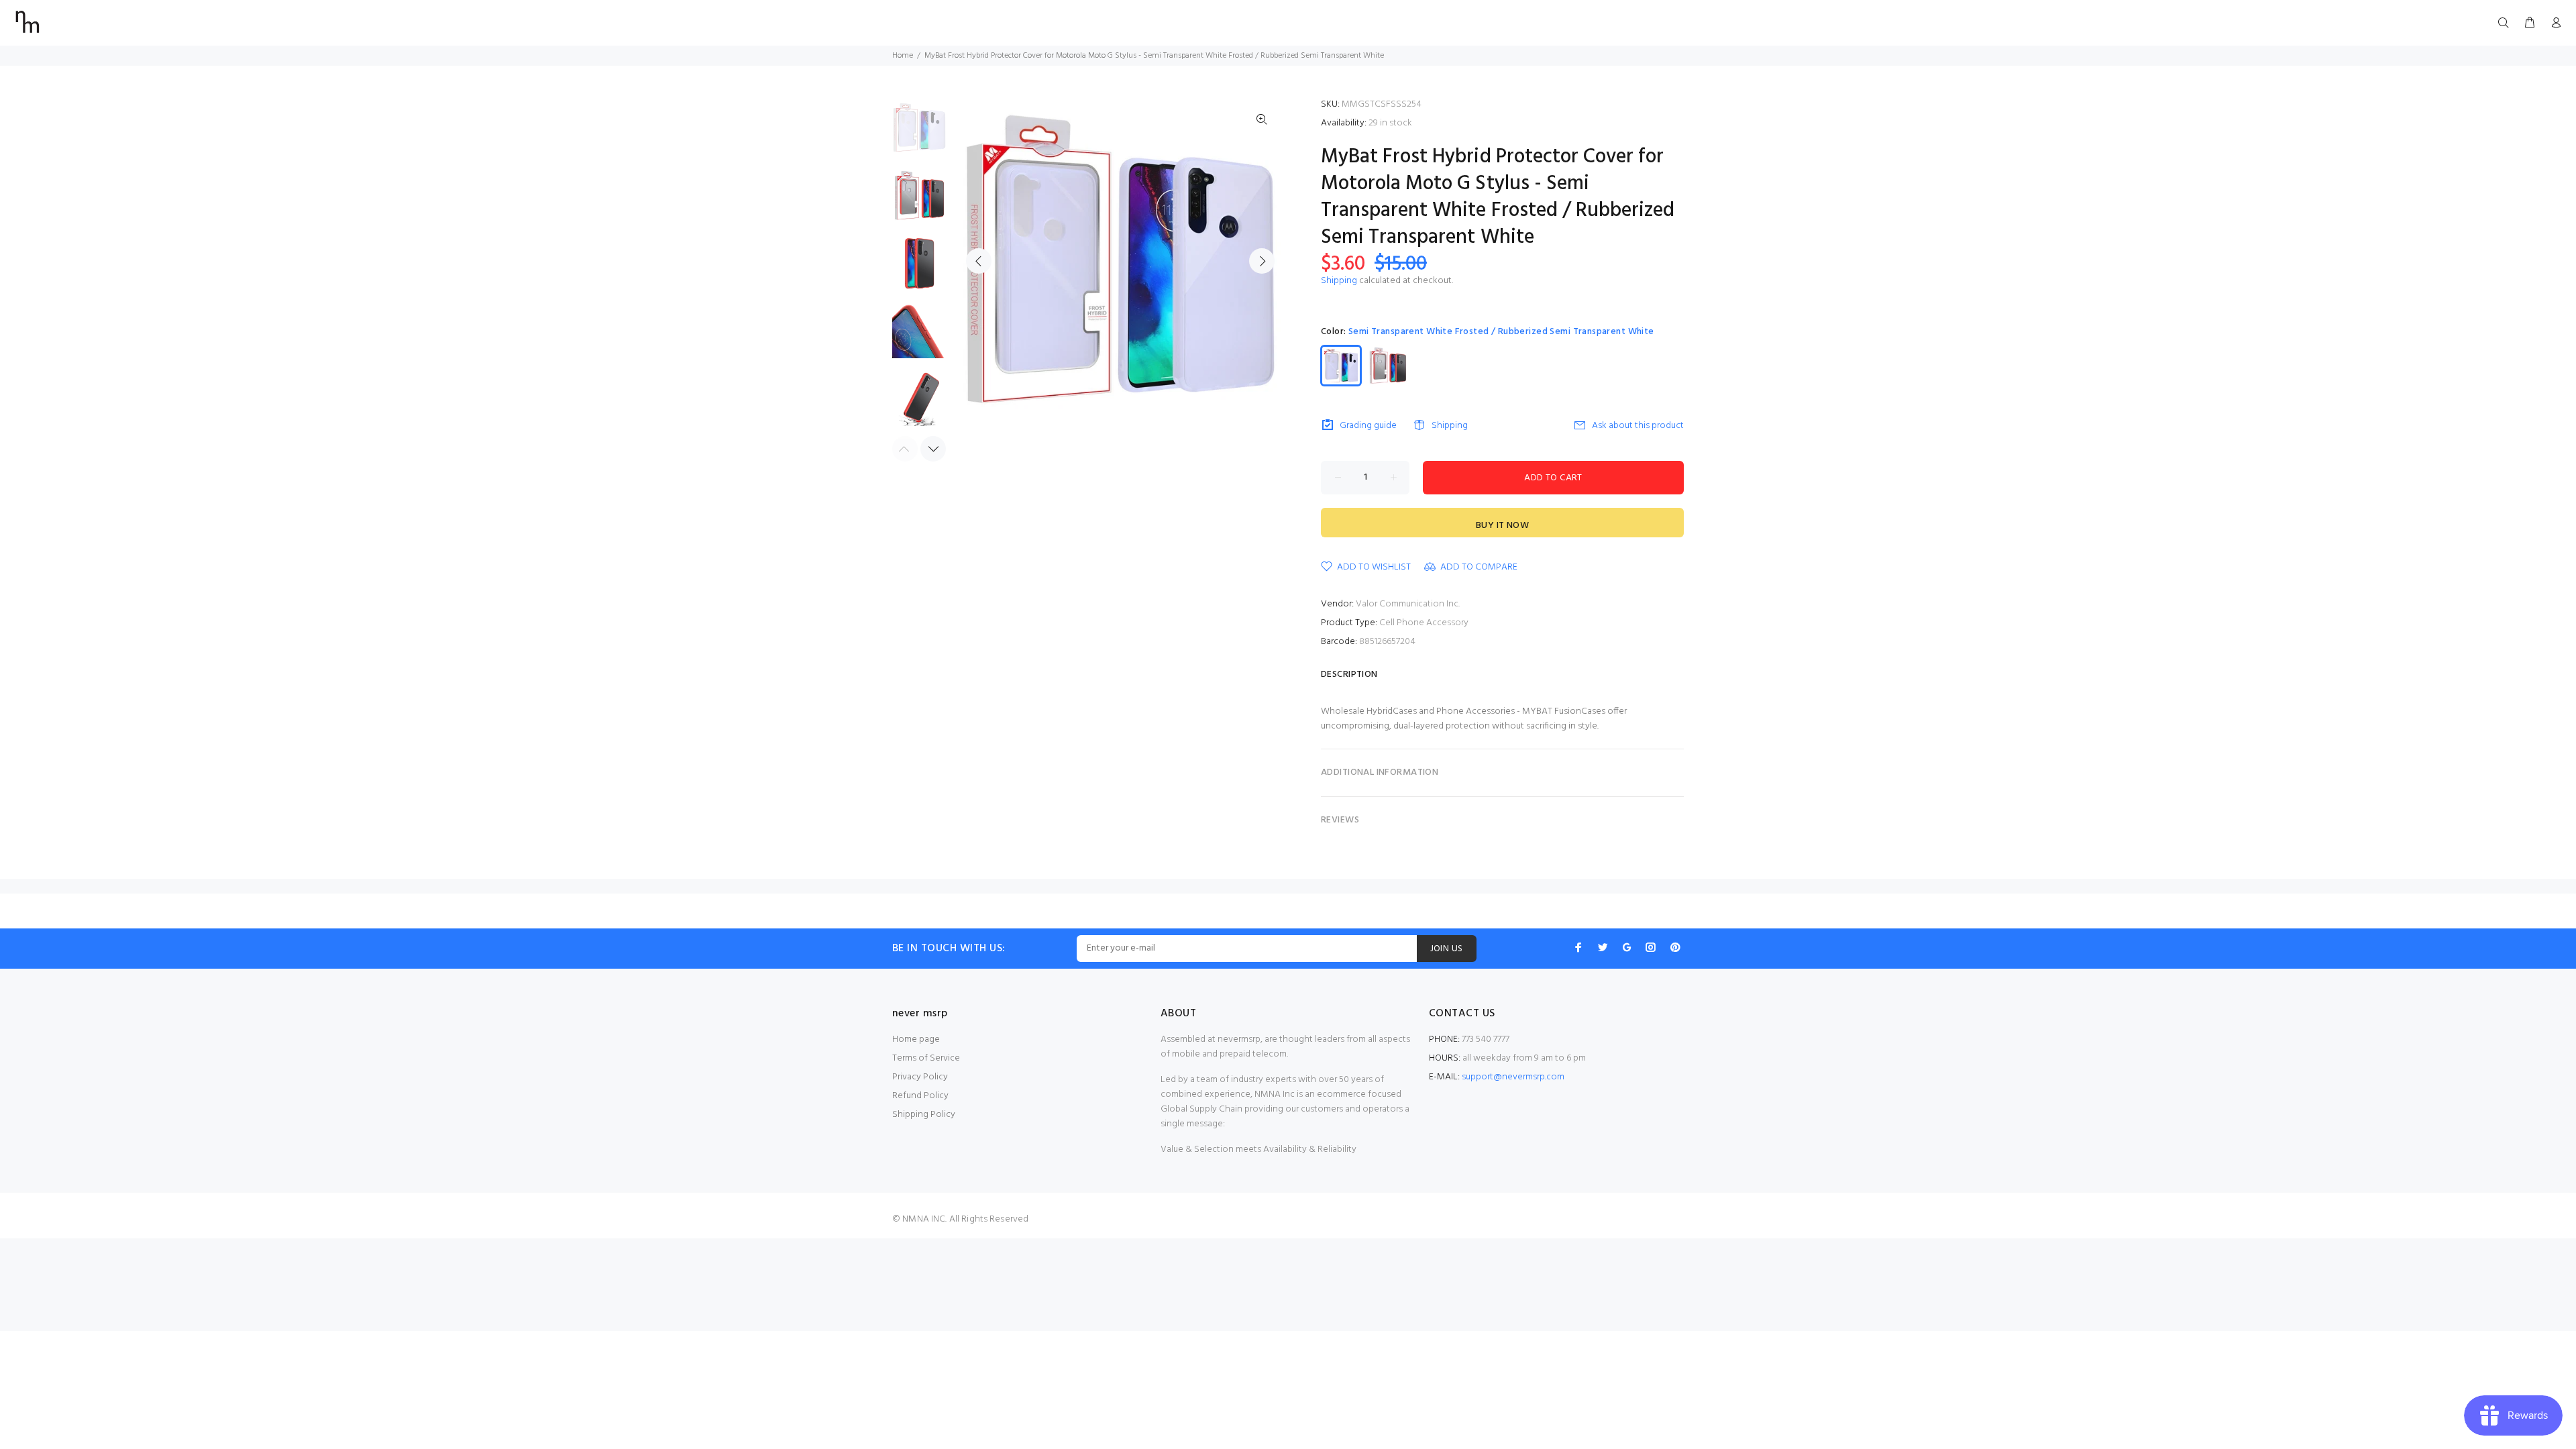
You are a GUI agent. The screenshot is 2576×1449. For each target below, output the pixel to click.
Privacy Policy (920, 1077)
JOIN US (1447, 949)
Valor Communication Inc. (1408, 604)
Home (903, 56)
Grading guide (1368, 426)
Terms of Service (926, 1058)
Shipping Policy (924, 1115)
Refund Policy (920, 1096)
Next (1262, 261)
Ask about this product (1638, 426)
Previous (979, 261)
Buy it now (1502, 526)
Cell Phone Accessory (1424, 623)
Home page (916, 1039)
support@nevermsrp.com (1513, 1077)
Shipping (1339, 281)
